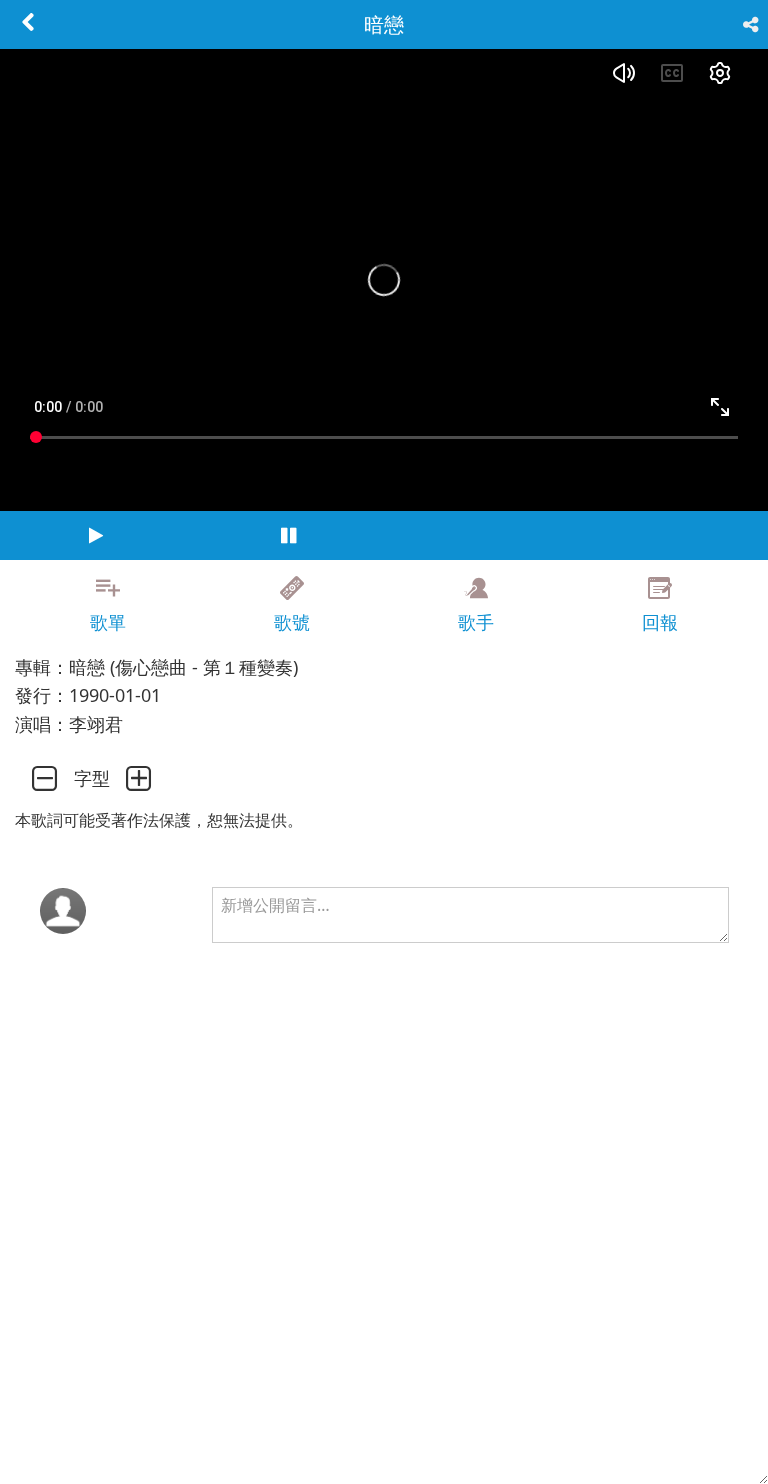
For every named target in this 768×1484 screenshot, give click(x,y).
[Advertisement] (384, 1439)
